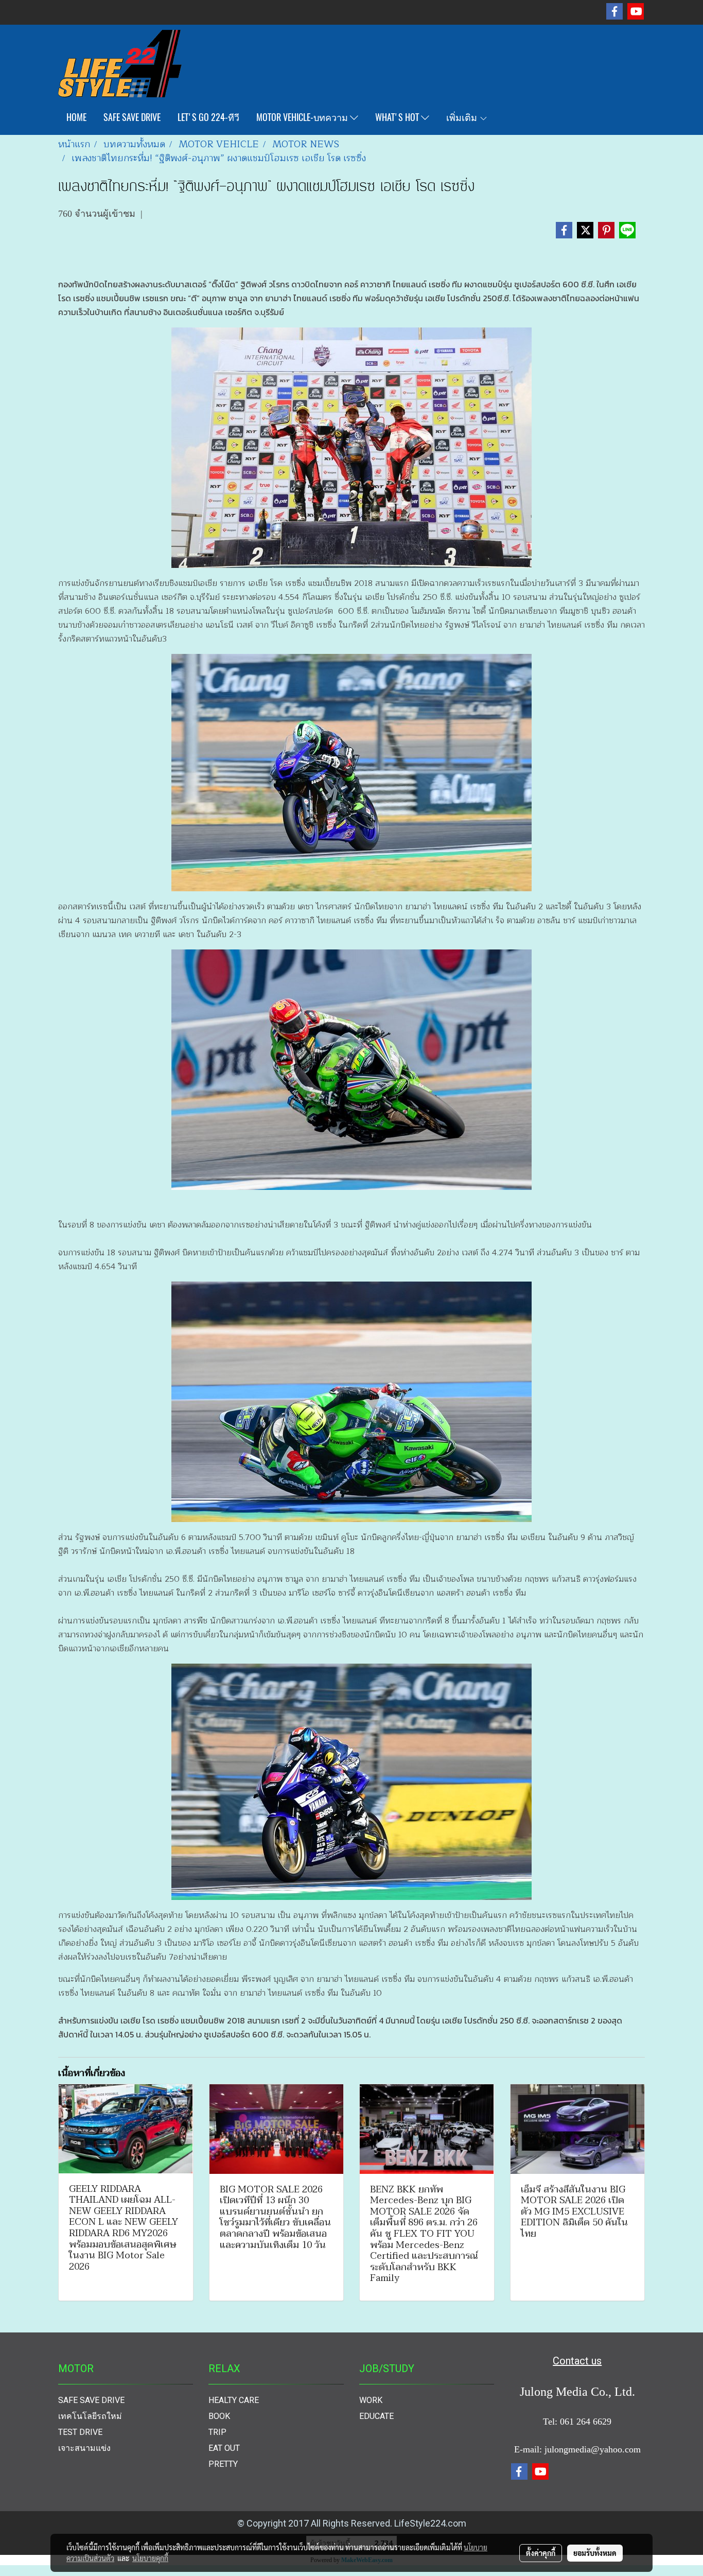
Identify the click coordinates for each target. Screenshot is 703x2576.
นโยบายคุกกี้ (150, 2558)
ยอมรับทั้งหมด (595, 2553)
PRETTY (223, 2464)
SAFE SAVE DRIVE (132, 117)
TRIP (217, 2432)
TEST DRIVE (80, 2432)
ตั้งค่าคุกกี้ (541, 2553)
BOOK (219, 2416)
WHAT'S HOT (398, 117)
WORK (371, 2400)
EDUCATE (376, 2416)
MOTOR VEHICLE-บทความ (303, 117)
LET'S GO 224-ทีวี (208, 117)
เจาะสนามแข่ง (84, 2448)
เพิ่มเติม (463, 117)
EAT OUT (224, 2448)
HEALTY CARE (234, 2400)
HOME (76, 117)
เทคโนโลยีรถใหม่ (90, 2416)
